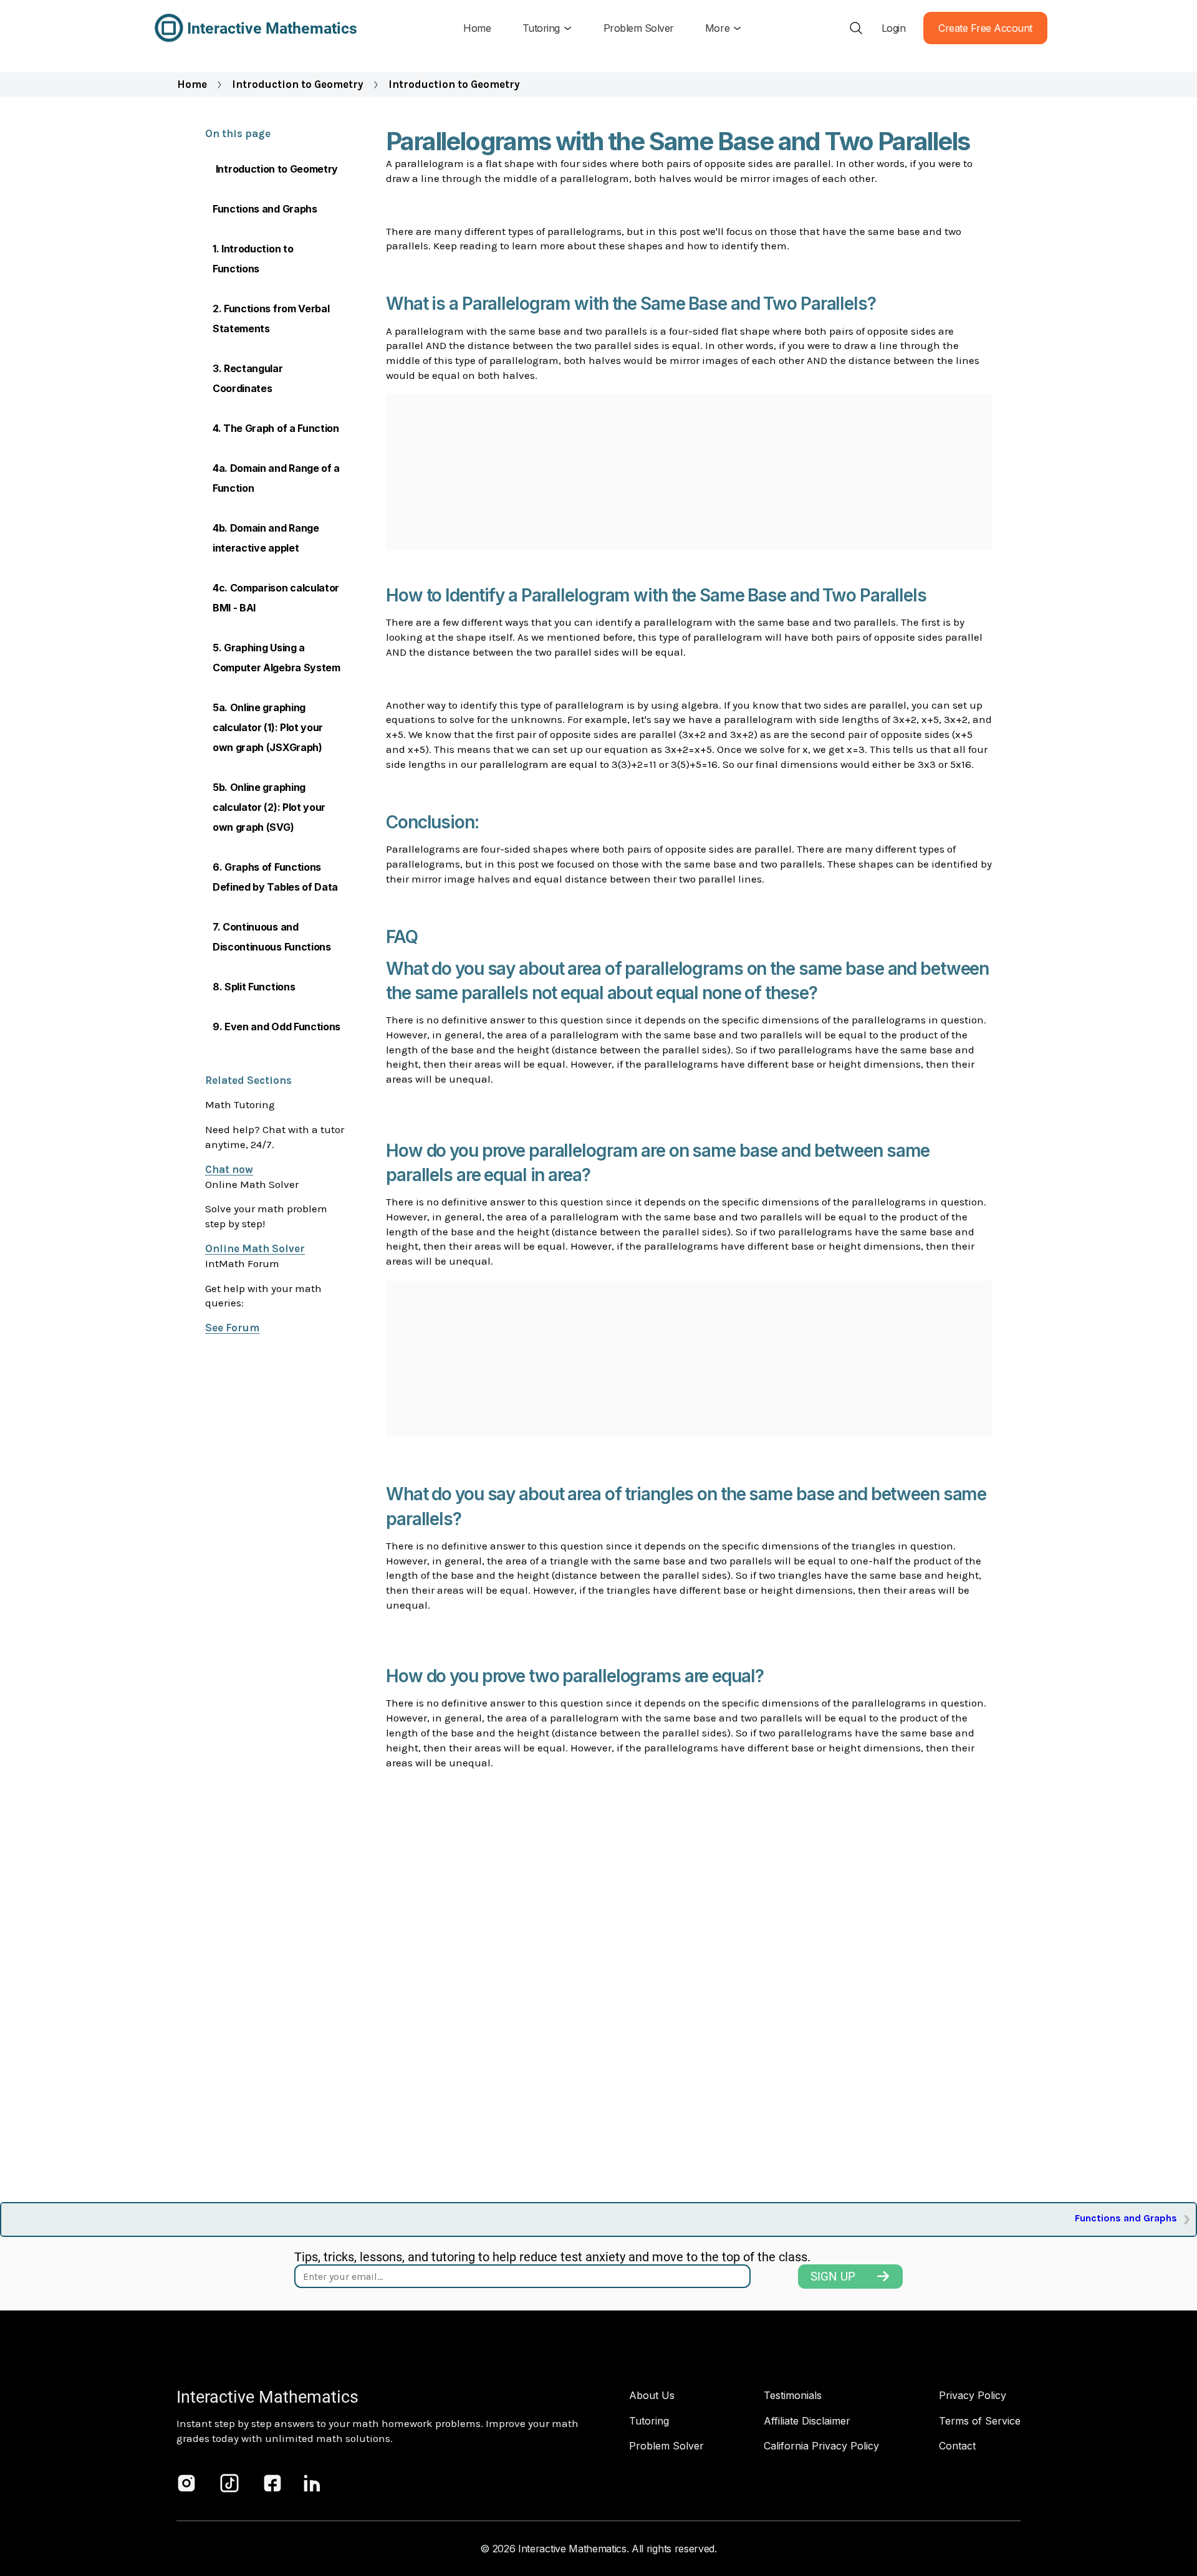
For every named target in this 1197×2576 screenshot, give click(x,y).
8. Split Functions (254, 987)
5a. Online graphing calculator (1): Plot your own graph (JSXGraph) (268, 727)
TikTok (229, 2483)
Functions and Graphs (265, 209)
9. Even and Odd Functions (276, 1027)
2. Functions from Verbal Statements (271, 318)
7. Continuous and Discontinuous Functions (272, 937)
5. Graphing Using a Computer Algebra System (276, 658)
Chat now (229, 1169)
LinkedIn (312, 2483)
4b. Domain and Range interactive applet (266, 538)
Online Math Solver (255, 1248)
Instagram (186, 2483)
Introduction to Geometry (298, 84)
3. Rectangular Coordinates (248, 378)
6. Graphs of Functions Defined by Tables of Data (275, 877)
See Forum (232, 1328)
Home (192, 84)
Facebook (272, 2483)
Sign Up (833, 2277)
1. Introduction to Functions (253, 259)
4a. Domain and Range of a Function (276, 478)
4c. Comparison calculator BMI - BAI (276, 598)
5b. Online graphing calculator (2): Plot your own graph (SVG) (269, 807)
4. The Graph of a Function (276, 428)
